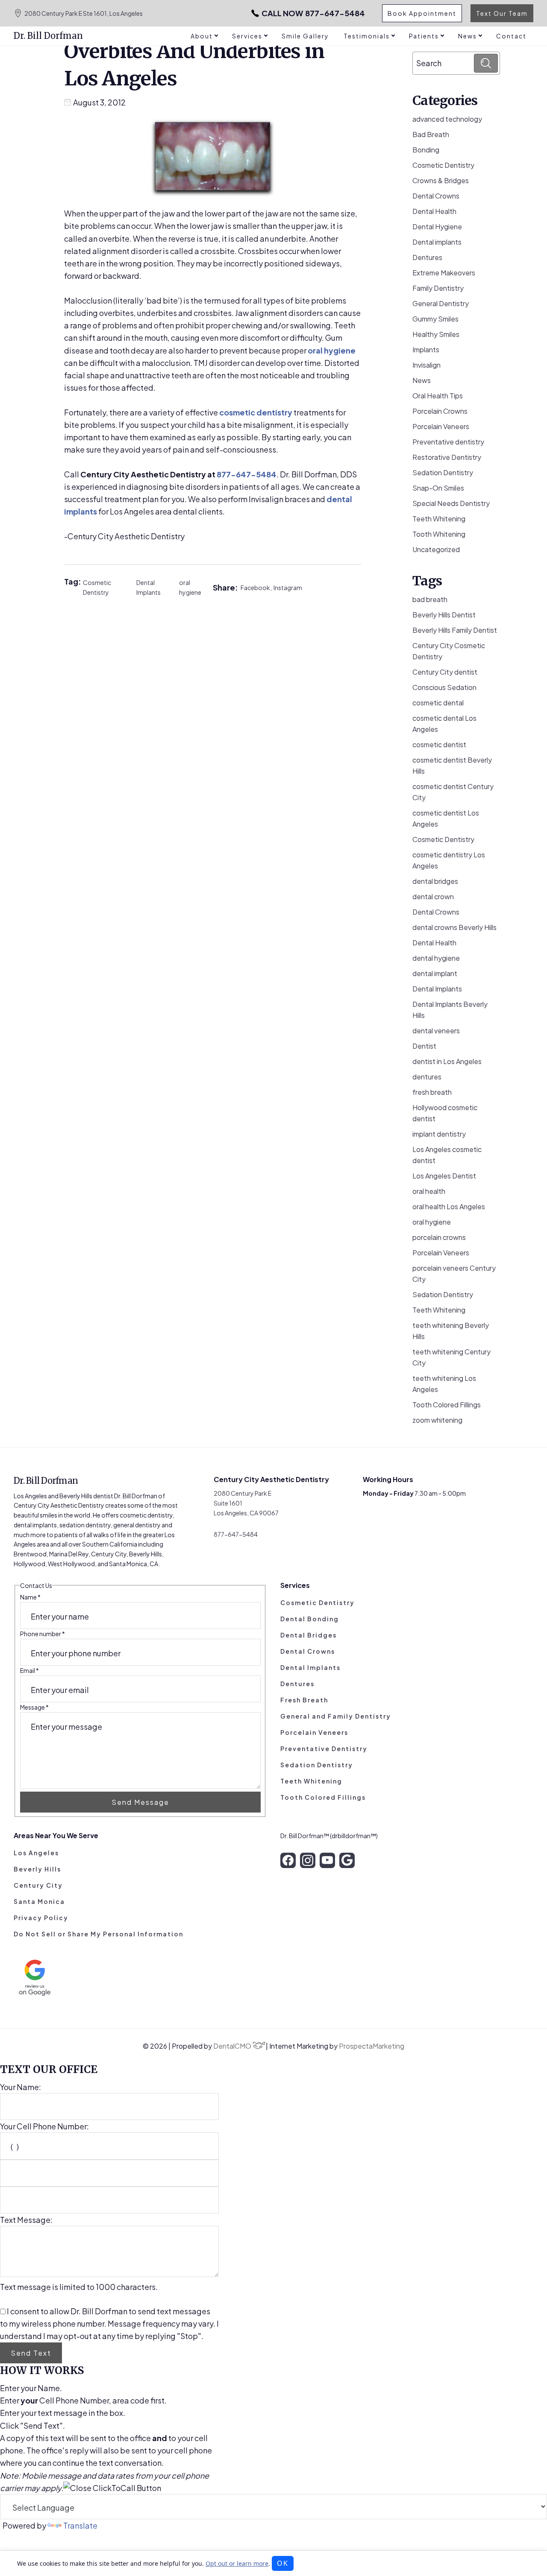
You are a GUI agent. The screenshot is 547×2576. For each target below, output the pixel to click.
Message (34, 1707)
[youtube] (327, 1860)
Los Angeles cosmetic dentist (447, 1155)
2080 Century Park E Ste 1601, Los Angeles (84, 13)
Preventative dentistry (448, 442)
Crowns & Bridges (441, 180)
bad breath (430, 599)
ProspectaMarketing (372, 2046)
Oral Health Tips (438, 396)
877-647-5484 (313, 13)
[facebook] (288, 1860)
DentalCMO (233, 2046)
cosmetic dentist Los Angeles (446, 818)
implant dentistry (439, 1134)
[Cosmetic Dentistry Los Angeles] (213, 158)
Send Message (140, 1802)
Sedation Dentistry (443, 472)
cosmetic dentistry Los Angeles (449, 860)
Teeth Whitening (439, 519)
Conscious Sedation (444, 687)
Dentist (424, 1046)
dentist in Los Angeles (447, 1061)
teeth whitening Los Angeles (444, 1384)
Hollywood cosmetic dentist (445, 1113)
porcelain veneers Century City (454, 1273)
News (422, 380)
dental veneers (436, 1031)
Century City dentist (445, 672)
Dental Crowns (436, 196)
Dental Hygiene (437, 227)
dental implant (435, 973)
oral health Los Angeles (449, 1206)
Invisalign (426, 365)
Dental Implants (149, 587)
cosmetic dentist (439, 744)
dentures (427, 1077)
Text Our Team (502, 13)
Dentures (427, 257)
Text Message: (26, 2220)
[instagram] (308, 1860)
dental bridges (435, 881)
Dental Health (434, 211)
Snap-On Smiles (438, 488)
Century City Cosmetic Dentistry (449, 651)
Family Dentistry (438, 288)
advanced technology (447, 119)
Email (29, 1670)
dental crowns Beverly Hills (454, 927)
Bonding (426, 150)
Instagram (288, 588)
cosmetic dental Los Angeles (444, 724)
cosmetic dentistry (256, 412)
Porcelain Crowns (440, 411)
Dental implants (437, 242)
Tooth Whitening (439, 534)
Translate (80, 2525)
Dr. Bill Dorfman (48, 36)
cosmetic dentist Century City (453, 792)
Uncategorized (436, 549)
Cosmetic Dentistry (97, 587)
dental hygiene (436, 958)
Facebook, (257, 588)
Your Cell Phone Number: (44, 2126)
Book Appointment (422, 13)
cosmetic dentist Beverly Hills (452, 765)
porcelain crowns (439, 1237)
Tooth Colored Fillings (447, 1405)
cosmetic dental (438, 703)
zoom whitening (437, 1420)
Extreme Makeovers (444, 273)
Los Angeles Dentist (444, 1176)
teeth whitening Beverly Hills (451, 1331)
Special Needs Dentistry (451, 503)
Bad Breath (431, 134)
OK (283, 2563)
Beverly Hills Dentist (444, 615)
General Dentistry (441, 303)
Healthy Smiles (436, 334)
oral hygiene (332, 350)
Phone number (43, 1634)
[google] (347, 1860)
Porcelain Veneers (441, 426)
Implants (426, 349)
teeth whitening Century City (451, 1357)
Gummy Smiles (435, 319)
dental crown (433, 896)
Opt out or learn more (237, 2563)
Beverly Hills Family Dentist (455, 630)
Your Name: (21, 2087)
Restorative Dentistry (447, 457)
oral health (429, 1191)
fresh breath (432, 1092)
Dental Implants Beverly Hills (450, 1010)
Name (30, 1597)
